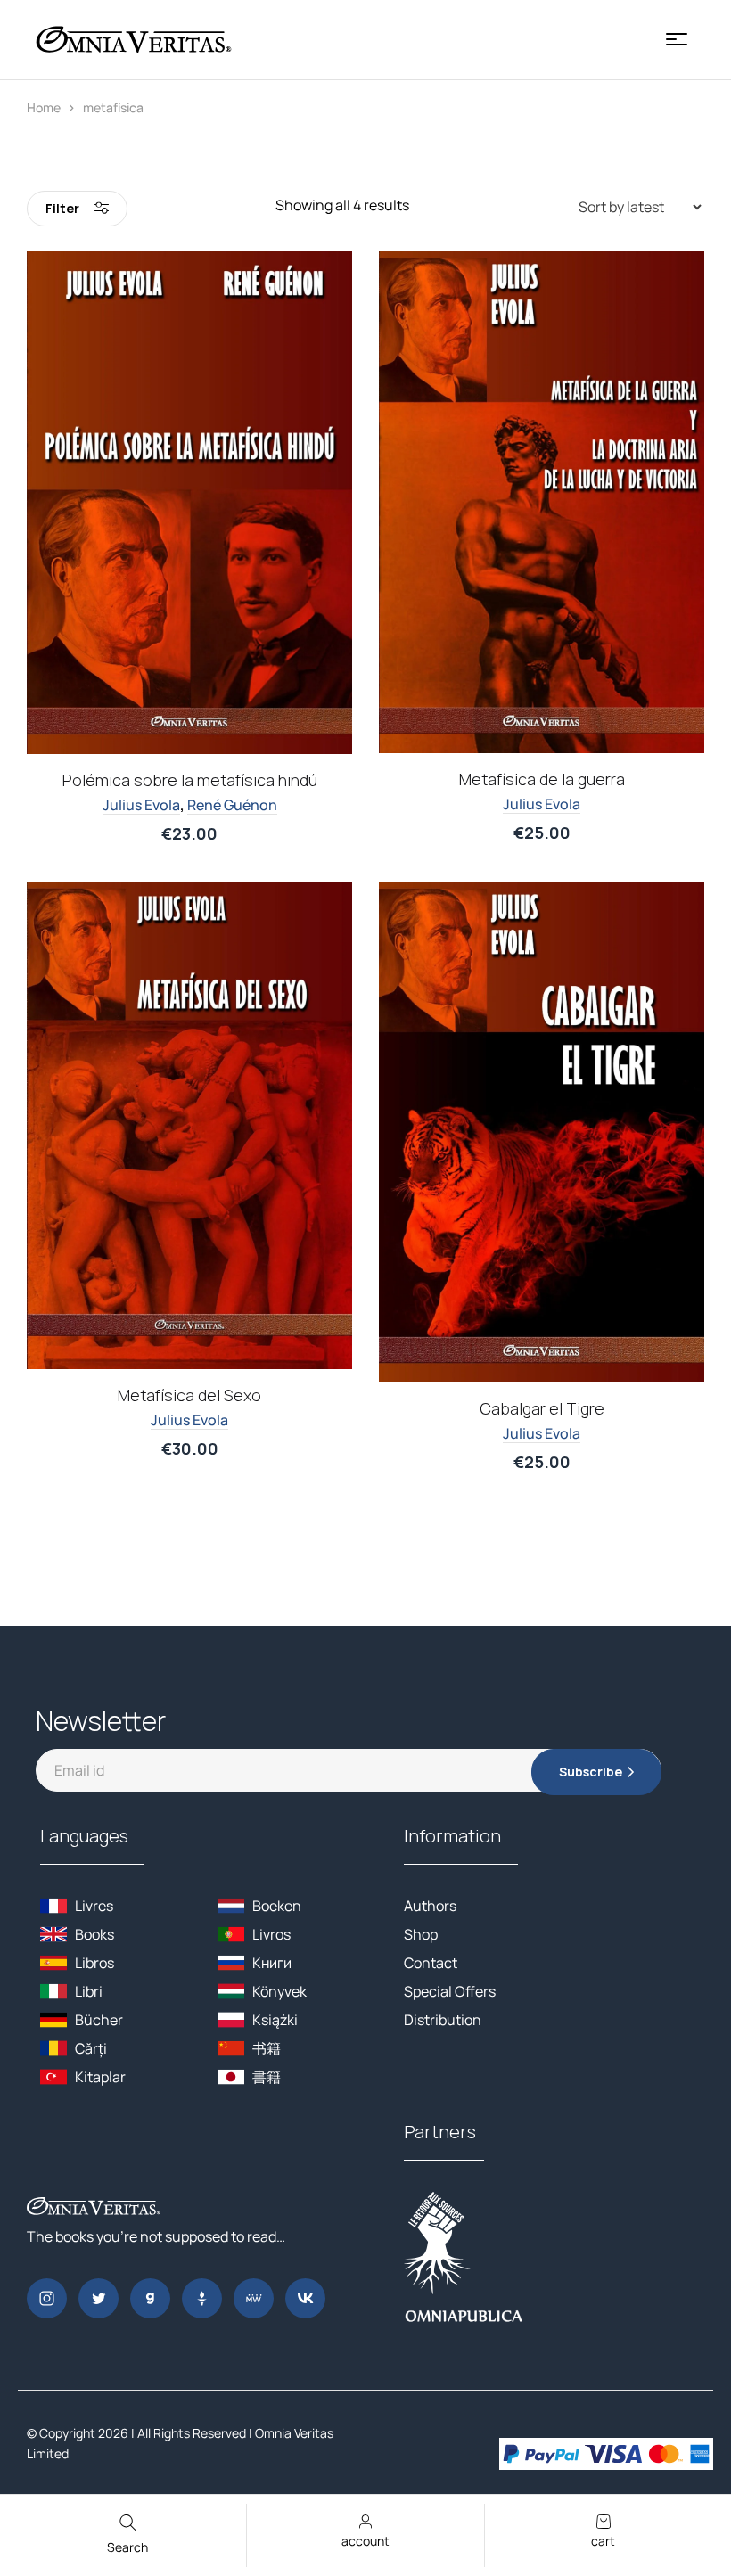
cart (603, 2541)
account (365, 2541)
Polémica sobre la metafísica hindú (190, 780)
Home (44, 107)
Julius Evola (141, 805)
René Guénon (232, 805)
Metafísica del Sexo (189, 1395)
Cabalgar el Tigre (542, 1408)
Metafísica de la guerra (542, 779)
